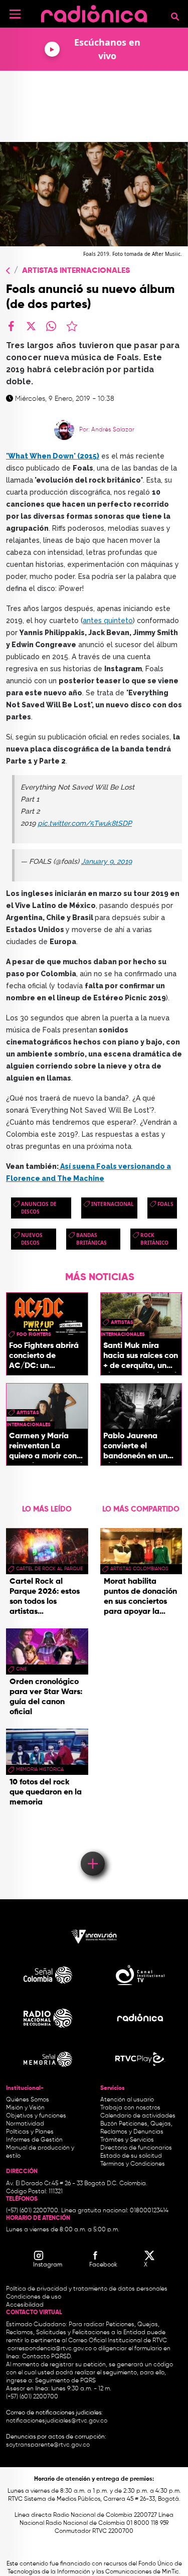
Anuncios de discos (39, 1208)
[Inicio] (94, 12)
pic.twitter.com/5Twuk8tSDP (85, 823)
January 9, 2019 (107, 861)
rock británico (154, 1239)
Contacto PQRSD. (47, 2357)
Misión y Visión (25, 2108)
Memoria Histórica (40, 1769)
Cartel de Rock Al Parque (49, 1569)
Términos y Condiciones (133, 2164)
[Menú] (15, 14)
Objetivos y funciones (36, 2116)
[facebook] (11, 326)
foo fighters (34, 1334)
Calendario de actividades (138, 2116)
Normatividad (25, 2124)
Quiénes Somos (28, 2100)
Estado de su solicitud (131, 2156)
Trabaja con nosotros (130, 2108)
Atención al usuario (127, 2100)
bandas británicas (91, 1239)
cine (21, 1669)
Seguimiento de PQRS (65, 2381)
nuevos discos (32, 1239)
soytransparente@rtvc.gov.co (48, 2445)
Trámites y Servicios (127, 2140)
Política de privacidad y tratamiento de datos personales (87, 2289)
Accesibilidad (26, 2305)
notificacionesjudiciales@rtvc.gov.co (57, 2421)
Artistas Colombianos (139, 1569)
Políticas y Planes (30, 2132)
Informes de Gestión (34, 2140)
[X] (31, 326)
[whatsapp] (51, 326)
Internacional (113, 1204)
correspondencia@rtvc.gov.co (50, 2349)
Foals (165, 1204)
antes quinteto (108, 621)
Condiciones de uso (34, 2297)
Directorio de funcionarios (136, 2148)
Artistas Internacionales (76, 271)
